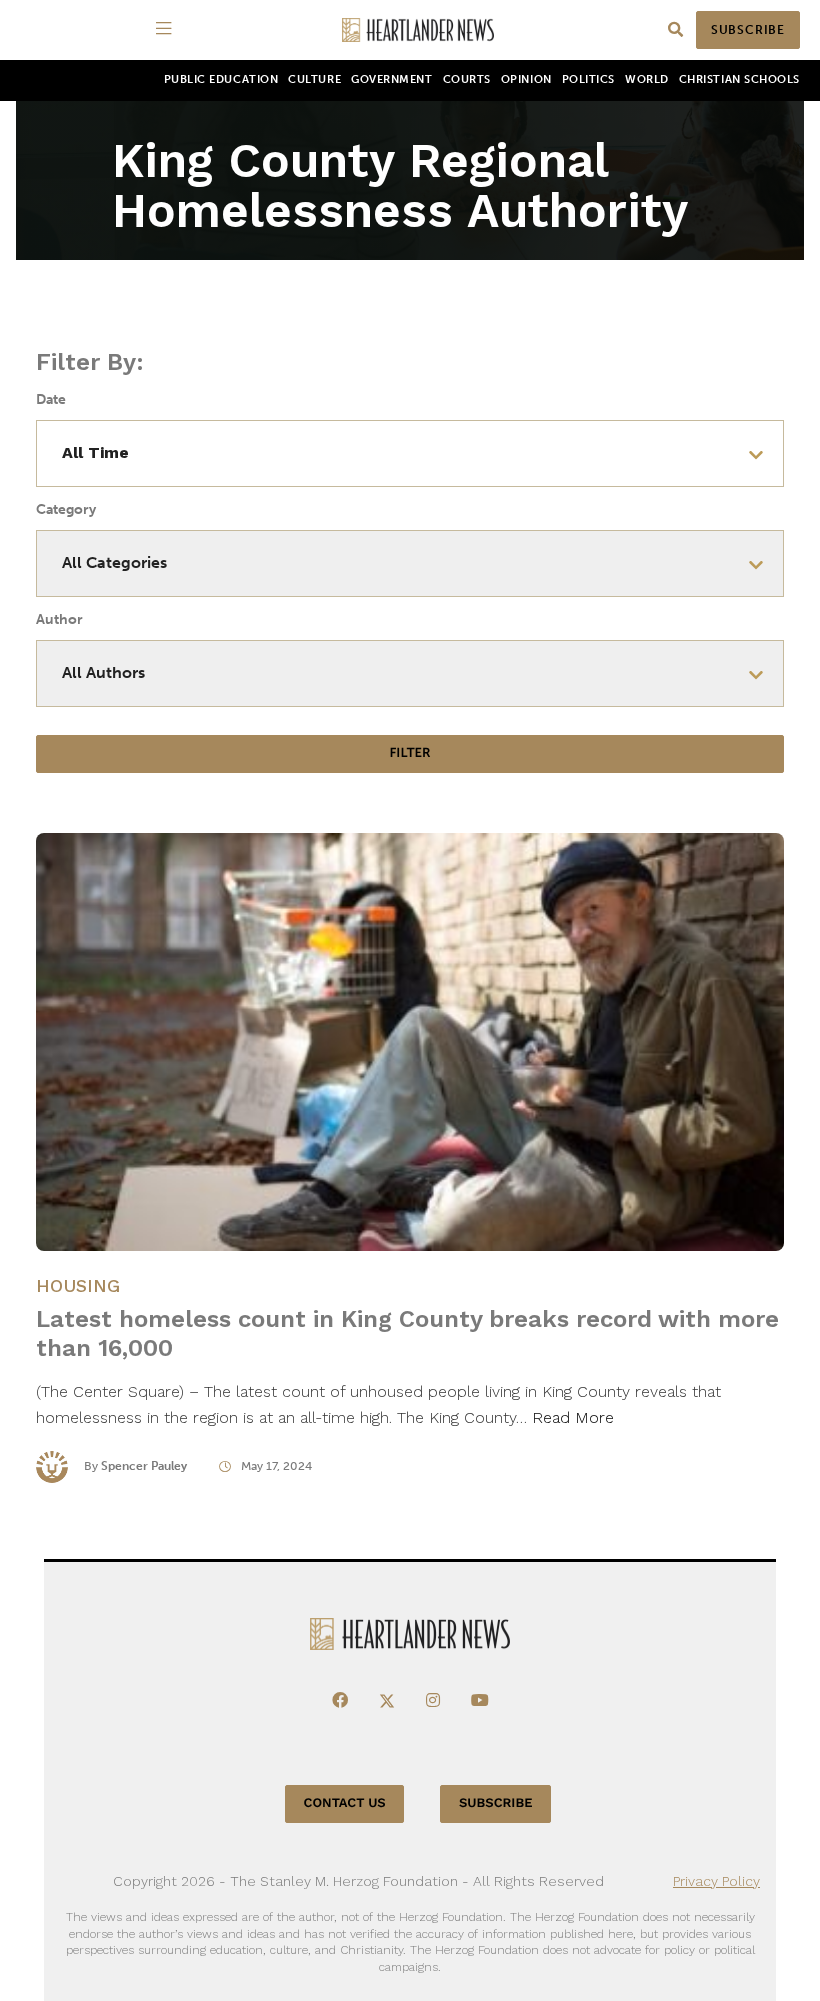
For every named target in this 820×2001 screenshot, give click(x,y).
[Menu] (167, 30)
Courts (467, 79)
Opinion (526, 79)
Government (391, 79)
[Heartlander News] (418, 30)
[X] (387, 1701)
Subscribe (748, 30)
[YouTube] (480, 1701)
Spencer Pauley (144, 1466)
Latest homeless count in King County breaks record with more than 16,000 (407, 1333)
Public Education (221, 79)
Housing (78, 1285)
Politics (588, 79)
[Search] (675, 30)
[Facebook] (340, 1701)
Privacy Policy (716, 1881)
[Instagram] (433, 1701)
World (647, 79)
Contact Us (345, 1803)
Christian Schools (739, 79)
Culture (314, 79)
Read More (573, 1417)
